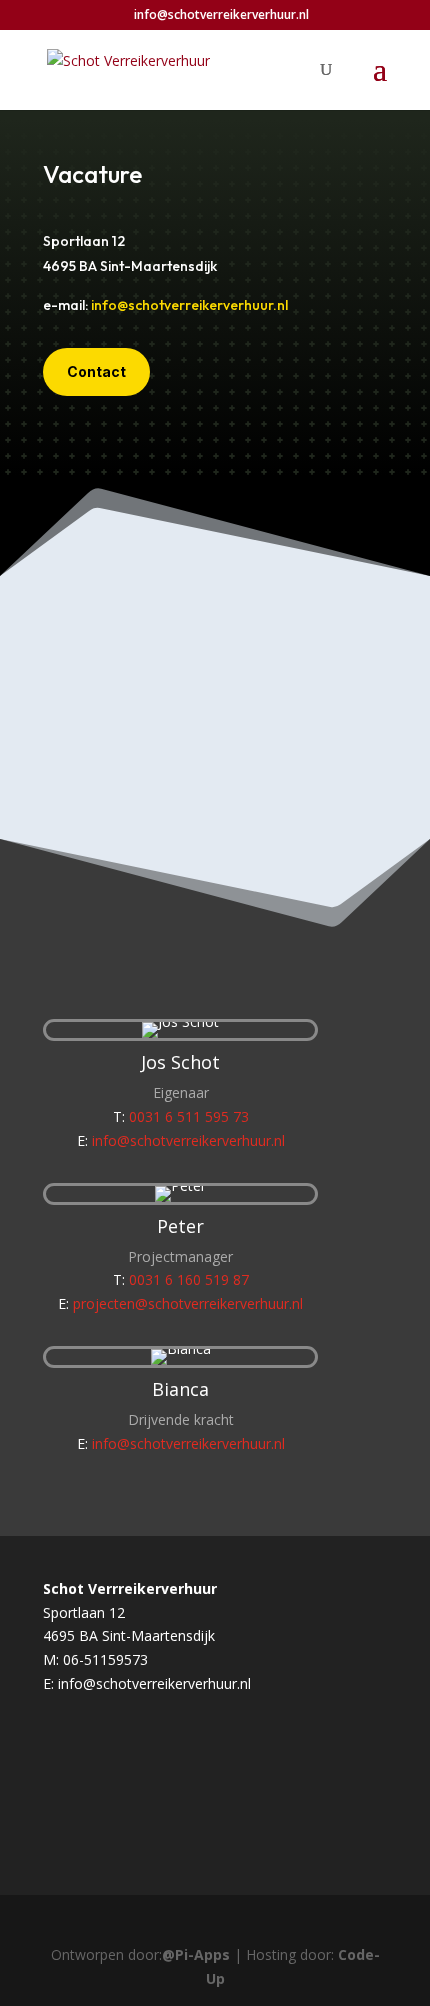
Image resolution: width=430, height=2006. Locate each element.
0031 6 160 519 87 (189, 1279)
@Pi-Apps (196, 1954)
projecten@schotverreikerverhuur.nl (188, 1303)
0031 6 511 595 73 (189, 1116)
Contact (96, 371)
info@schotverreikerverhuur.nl (189, 305)
